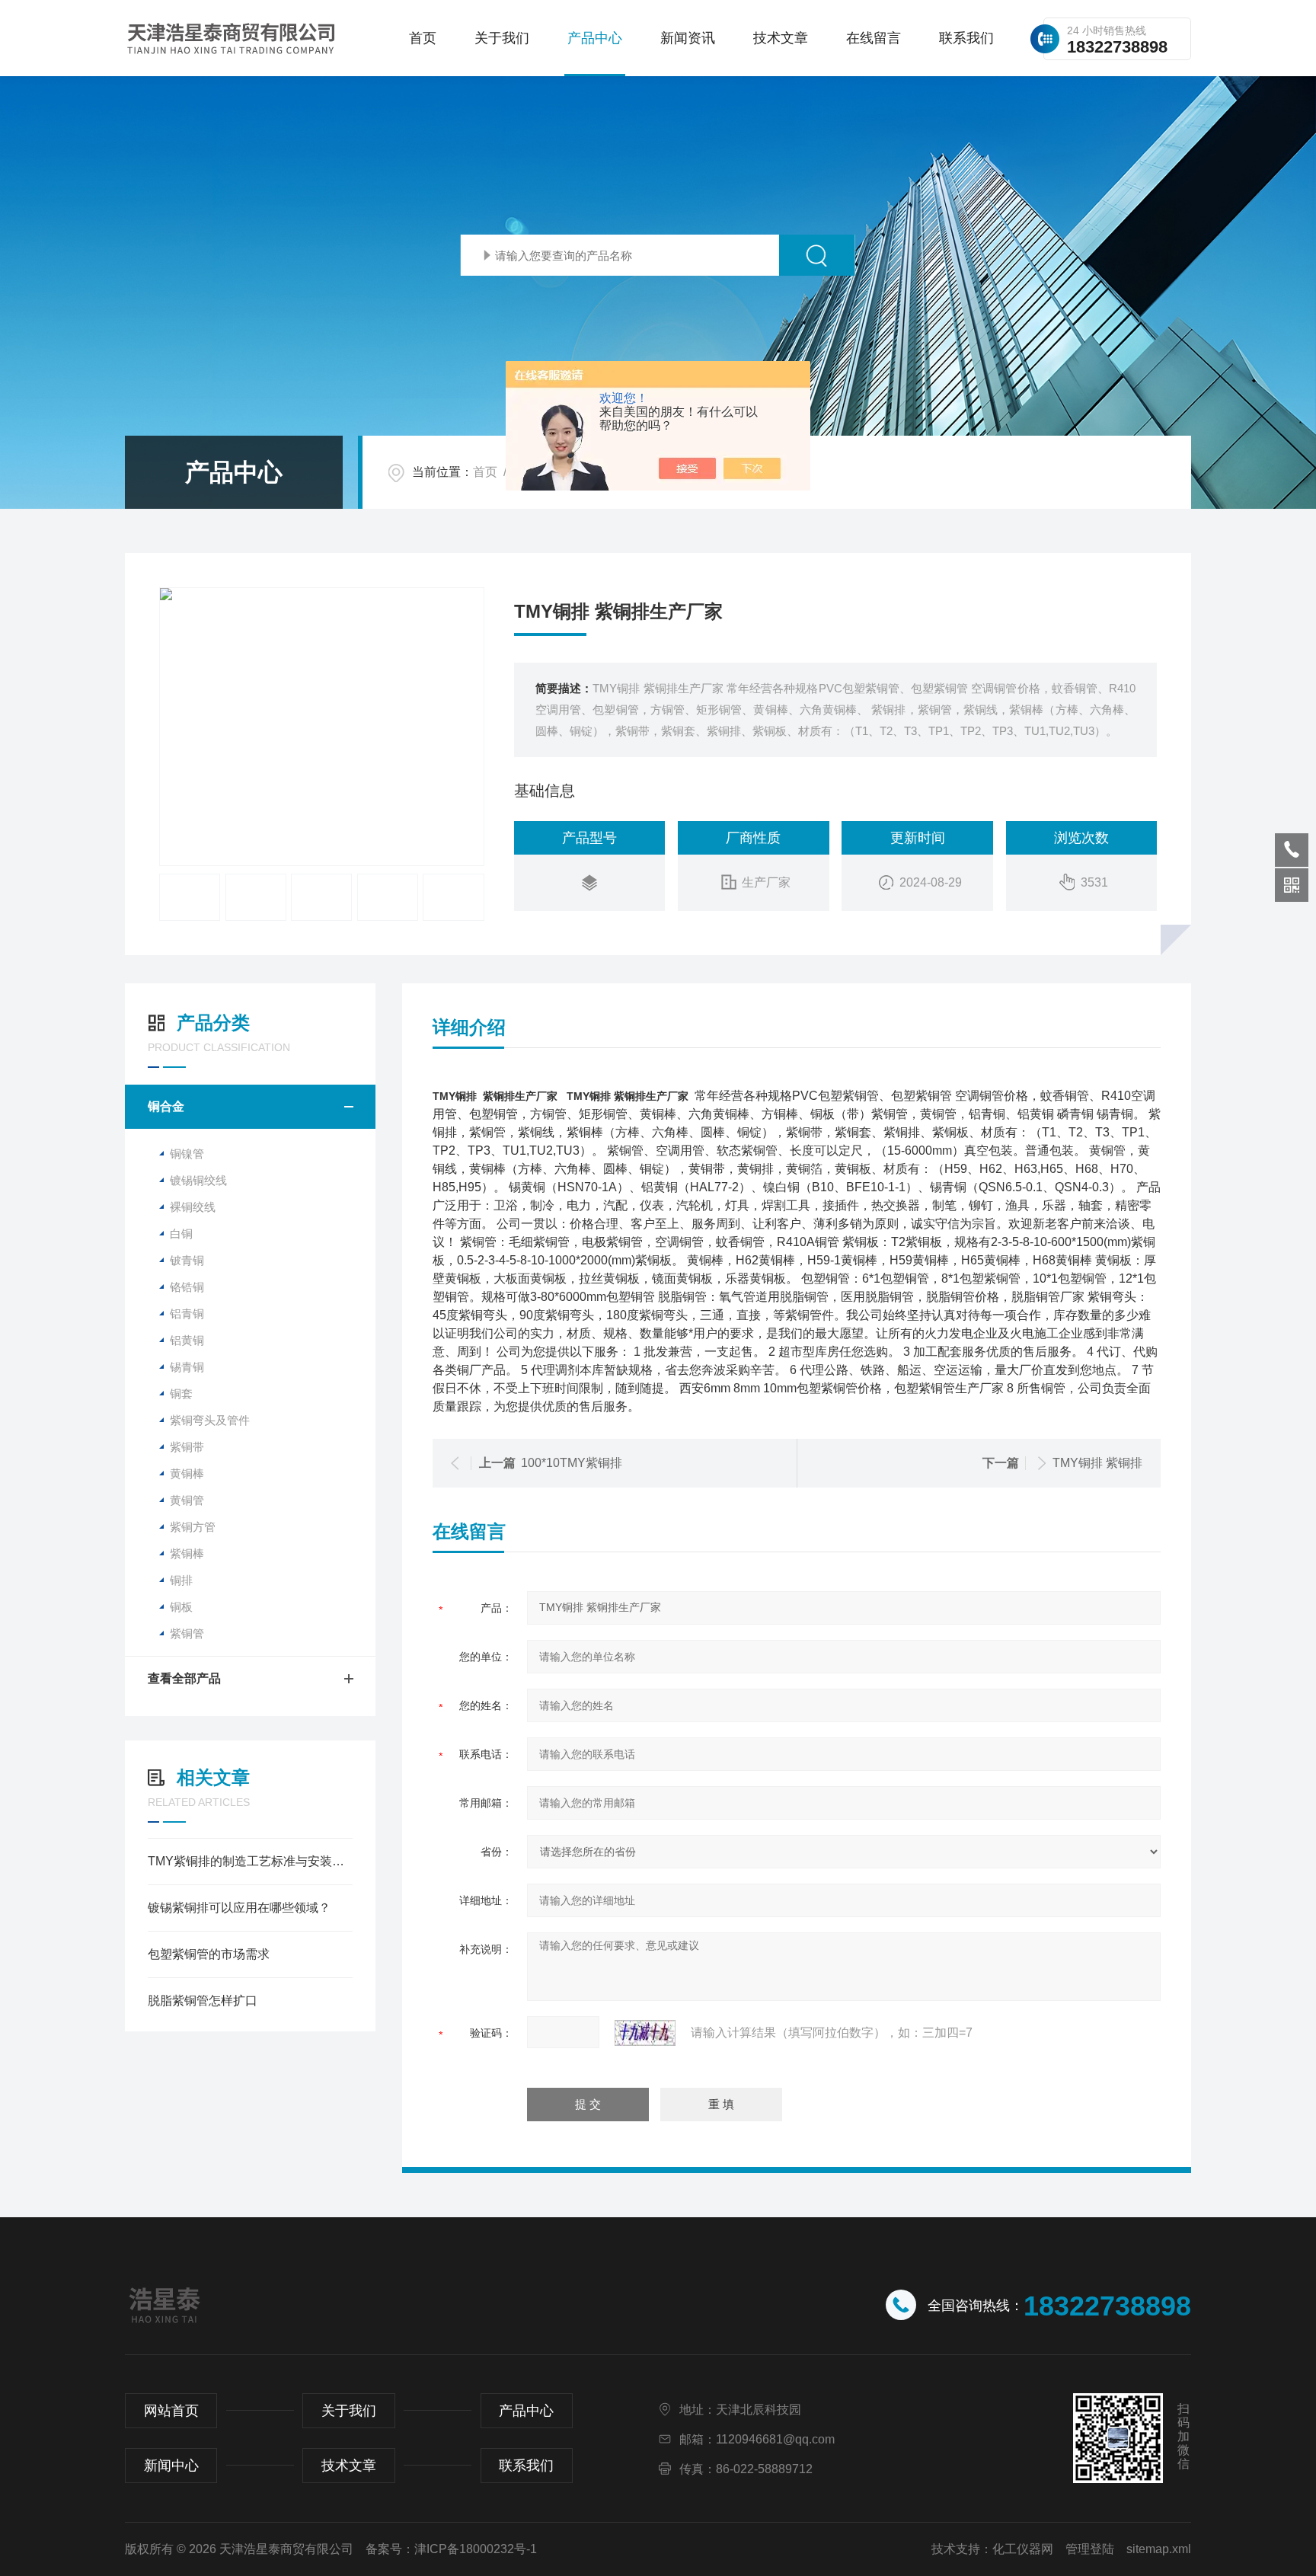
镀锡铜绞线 (198, 1180)
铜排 (181, 1580)
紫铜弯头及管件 (210, 1420)
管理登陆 (1090, 2549)
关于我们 (502, 38)
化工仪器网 (1023, 2549)
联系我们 (966, 38)
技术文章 (781, 38)
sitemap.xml (1159, 2549)
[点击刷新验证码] (645, 2033)
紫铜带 (187, 1447)
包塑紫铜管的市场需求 (209, 1954)
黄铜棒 (187, 1473)
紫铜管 (187, 1633)
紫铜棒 (187, 1553)
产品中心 (595, 38)
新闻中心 (171, 2466)
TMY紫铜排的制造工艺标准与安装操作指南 (250, 1861)
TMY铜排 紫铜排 (1097, 1463)
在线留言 (874, 38)
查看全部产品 (184, 1678)
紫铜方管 (193, 1527)
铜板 (181, 1607)
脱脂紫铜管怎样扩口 (203, 2001)
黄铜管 (187, 1500)
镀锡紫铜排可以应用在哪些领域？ (239, 1908)
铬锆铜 (187, 1287)
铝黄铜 (187, 1340)
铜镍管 (187, 1154)
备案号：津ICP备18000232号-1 (451, 2549)
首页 (423, 38)
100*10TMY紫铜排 (572, 1463)
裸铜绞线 (193, 1207)
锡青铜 (187, 1367)
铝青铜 (187, 1314)
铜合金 (166, 1106)
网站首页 (171, 2411)
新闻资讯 (688, 38)
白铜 (181, 1234)
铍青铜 (187, 1260)
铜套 (181, 1393)
